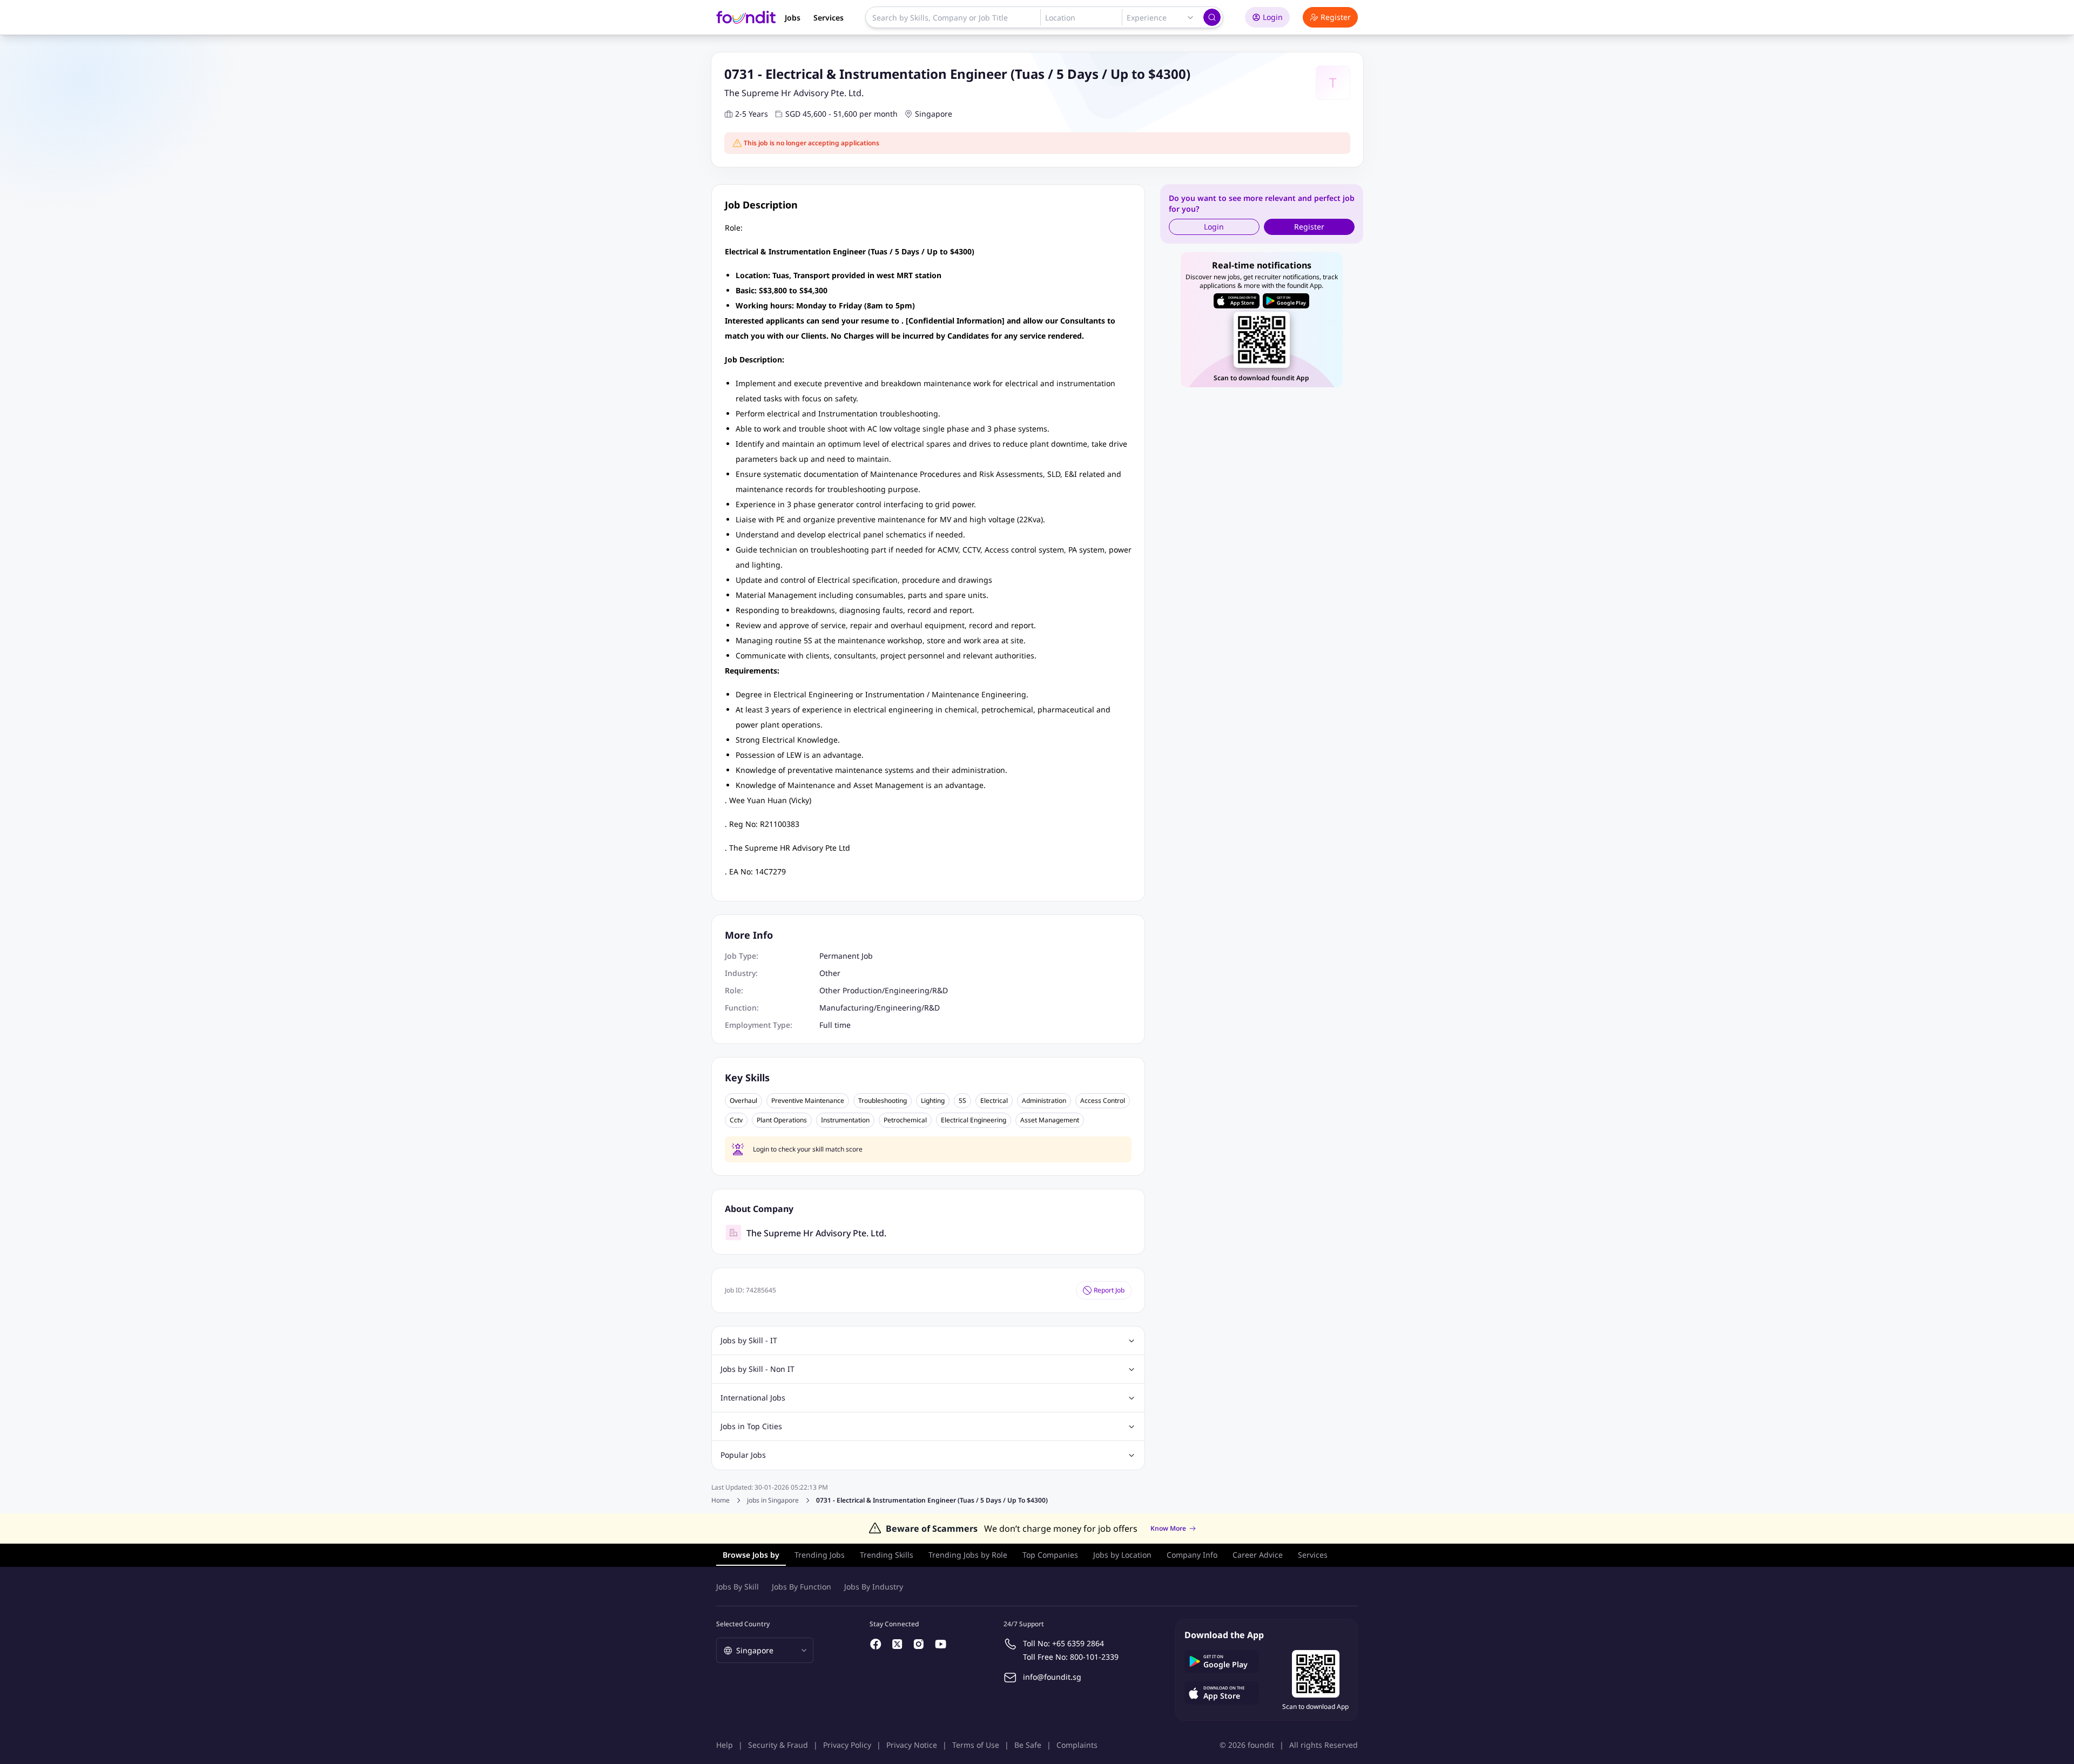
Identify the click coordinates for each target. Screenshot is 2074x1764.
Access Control (1103, 1101)
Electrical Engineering (974, 1120)
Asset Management (1050, 1120)
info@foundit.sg (1052, 1677)
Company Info (1192, 1555)
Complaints (1077, 1745)
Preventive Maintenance (808, 1101)
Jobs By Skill (738, 1587)
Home (720, 1500)
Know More (1168, 1529)
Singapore (934, 114)
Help (725, 1745)
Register (1336, 17)
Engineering (907, 990)
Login (1273, 17)
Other (830, 973)
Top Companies (1050, 1555)
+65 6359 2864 (1078, 1643)
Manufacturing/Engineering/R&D (880, 1008)
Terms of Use (976, 1745)
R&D (940, 990)
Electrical (994, 1101)
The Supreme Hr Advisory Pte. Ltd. (794, 93)
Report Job (1109, 1290)
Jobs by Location (1122, 1555)
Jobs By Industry (874, 1587)
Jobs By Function (802, 1587)
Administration (1044, 1101)
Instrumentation (845, 1120)
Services (829, 18)
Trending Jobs (820, 1555)
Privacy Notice (912, 1745)
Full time (835, 1025)
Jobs (793, 18)
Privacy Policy (847, 1745)
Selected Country (743, 1624)
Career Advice (1258, 1555)
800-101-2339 (1094, 1657)
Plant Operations (782, 1120)
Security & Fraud (778, 1745)
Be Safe (1028, 1745)
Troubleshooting (883, 1101)
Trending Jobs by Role (968, 1555)
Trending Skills (887, 1555)
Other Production (851, 990)
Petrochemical (905, 1120)
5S (962, 1101)
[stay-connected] (876, 1644)
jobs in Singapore (773, 1500)
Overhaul (743, 1101)
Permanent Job (846, 956)
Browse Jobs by (751, 1555)
